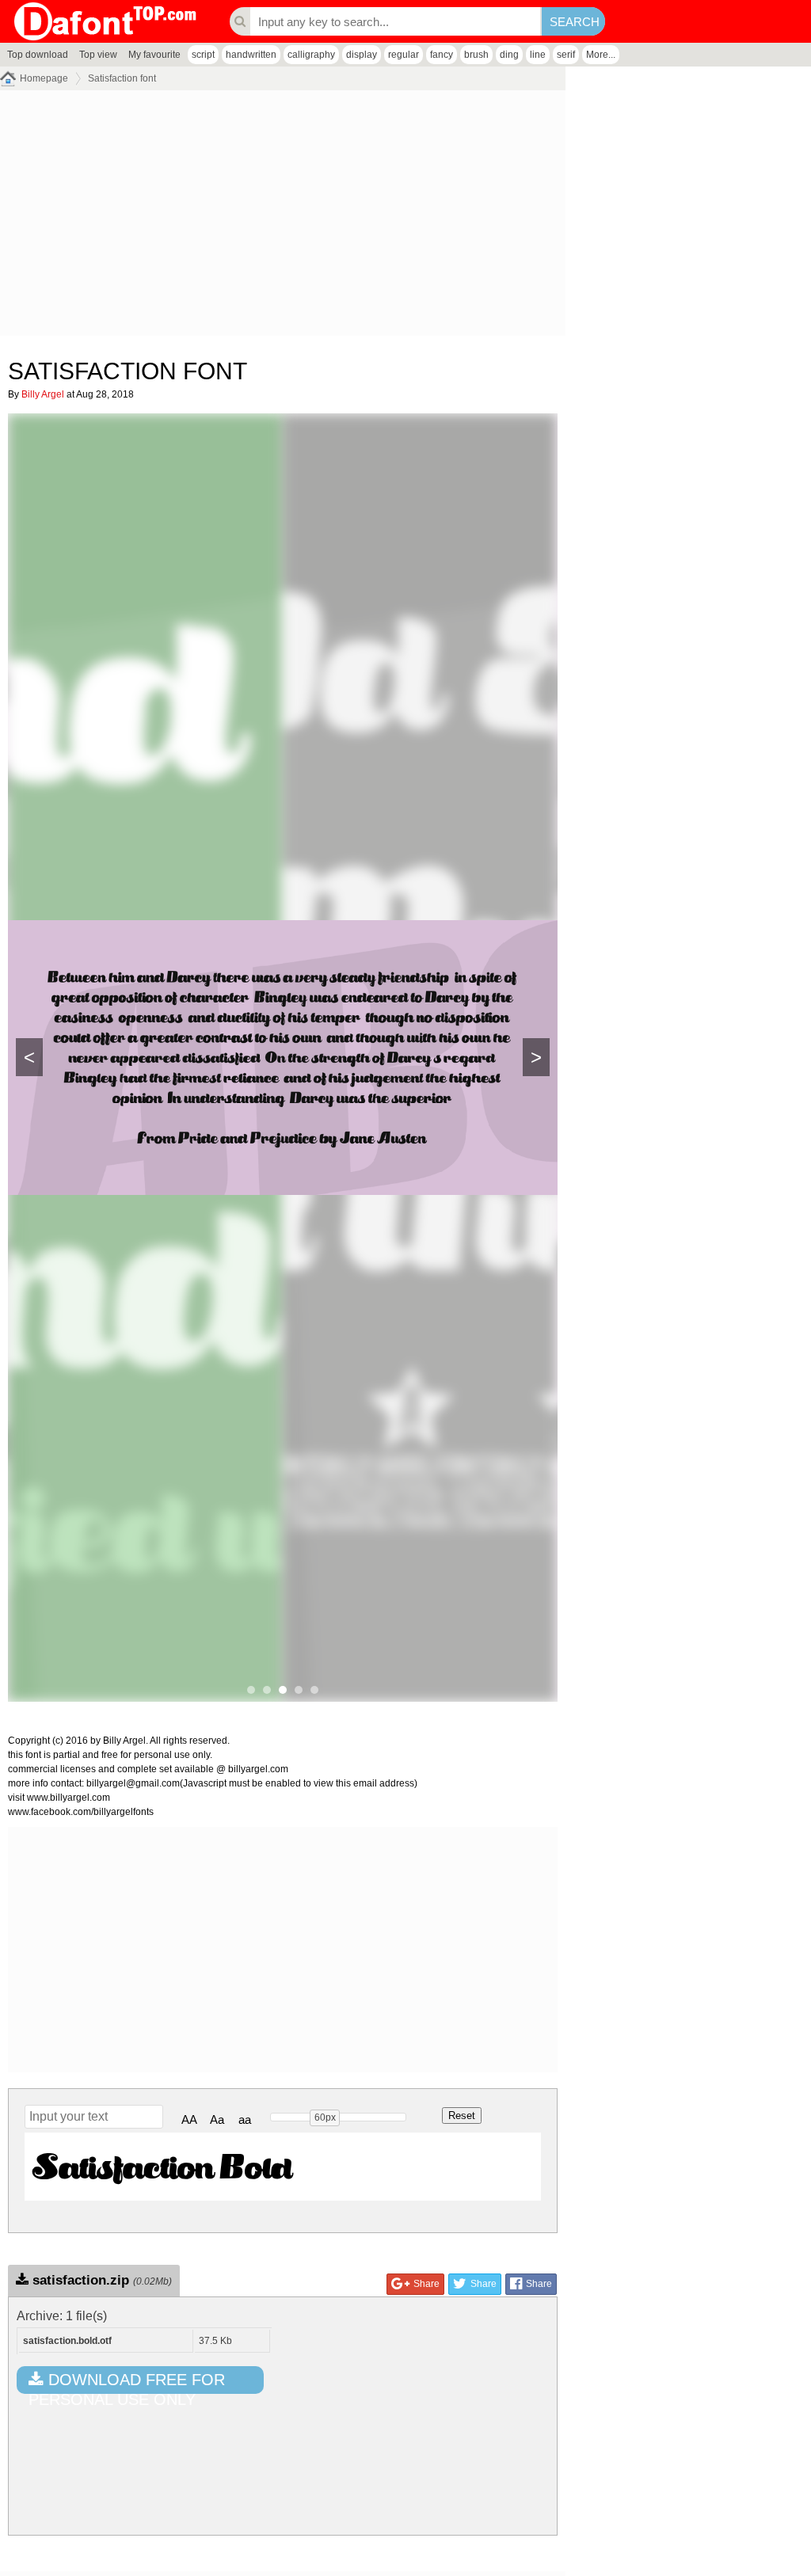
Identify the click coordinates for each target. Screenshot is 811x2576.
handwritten (251, 55)
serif (566, 55)
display (362, 55)
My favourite (154, 55)
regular (404, 55)
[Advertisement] (283, 217)
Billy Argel (43, 394)
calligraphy (311, 55)
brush (476, 55)
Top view (98, 55)
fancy (442, 55)
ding (509, 55)
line (538, 55)
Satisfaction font (122, 78)
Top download (38, 55)
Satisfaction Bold (162, 2166)
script (203, 55)
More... (601, 55)
